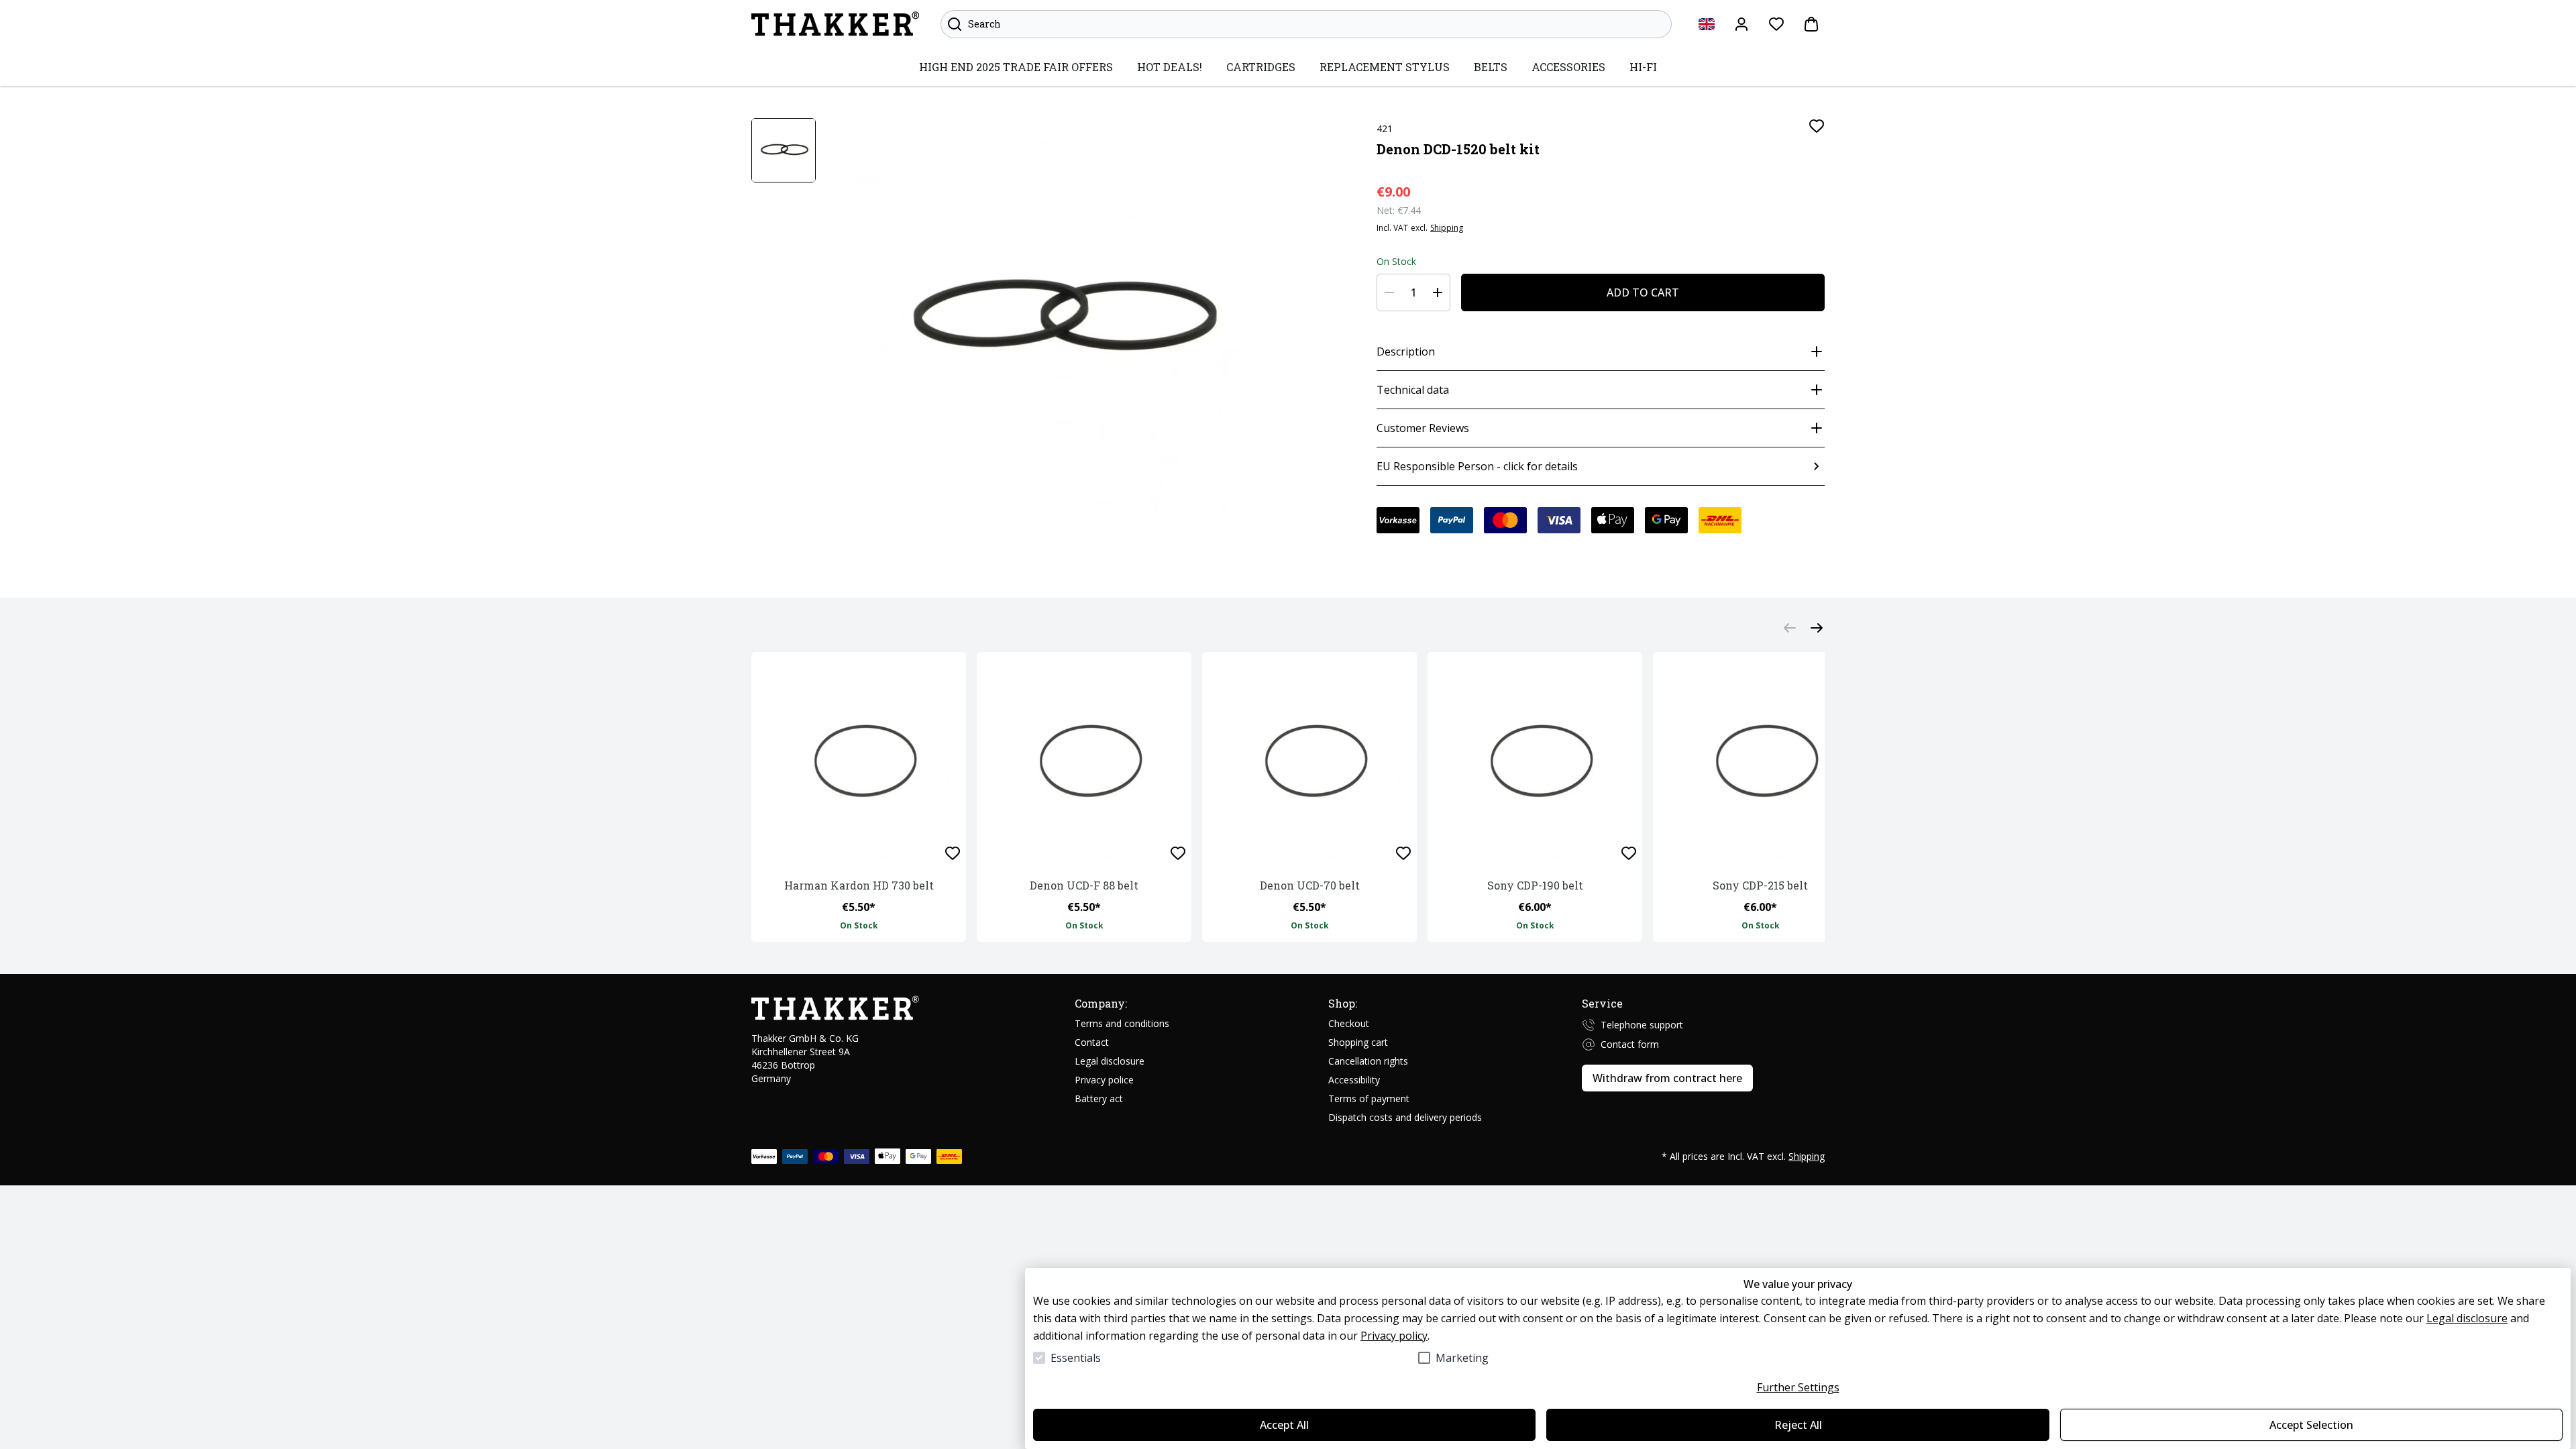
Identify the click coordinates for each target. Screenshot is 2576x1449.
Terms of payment (1369, 1098)
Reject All (1798, 1425)
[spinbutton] (1413, 292)
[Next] (1817, 628)
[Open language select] (1707, 24)
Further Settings (1798, 1387)
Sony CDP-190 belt (1535, 885)
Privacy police (1104, 1080)
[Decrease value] (1389, 292)
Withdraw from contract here (1667, 1078)
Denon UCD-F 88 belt (1084, 885)
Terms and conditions (1122, 1023)
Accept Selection (2311, 1425)
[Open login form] (1741, 24)
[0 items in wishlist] (1776, 24)
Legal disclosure (2467, 1318)
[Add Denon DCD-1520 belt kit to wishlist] (1817, 126)
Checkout (1349, 1023)
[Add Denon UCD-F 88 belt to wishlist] (1178, 853)
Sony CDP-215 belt (1760, 885)
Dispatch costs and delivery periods (1405, 1117)
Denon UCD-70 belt (1310, 885)
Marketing (1462, 1358)
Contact (1092, 1042)
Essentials (1076, 1358)
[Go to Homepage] (835, 24)
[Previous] (1790, 628)
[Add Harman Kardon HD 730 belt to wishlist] (953, 853)
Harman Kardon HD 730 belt (859, 885)
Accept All (1284, 1425)
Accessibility (1354, 1080)
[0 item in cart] (1811, 24)
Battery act (1099, 1098)
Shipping (1447, 228)
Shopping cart (1358, 1042)
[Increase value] (1438, 292)
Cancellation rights (1368, 1061)
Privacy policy (1394, 1336)
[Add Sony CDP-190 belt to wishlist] (1629, 853)
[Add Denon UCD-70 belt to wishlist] (1403, 853)
